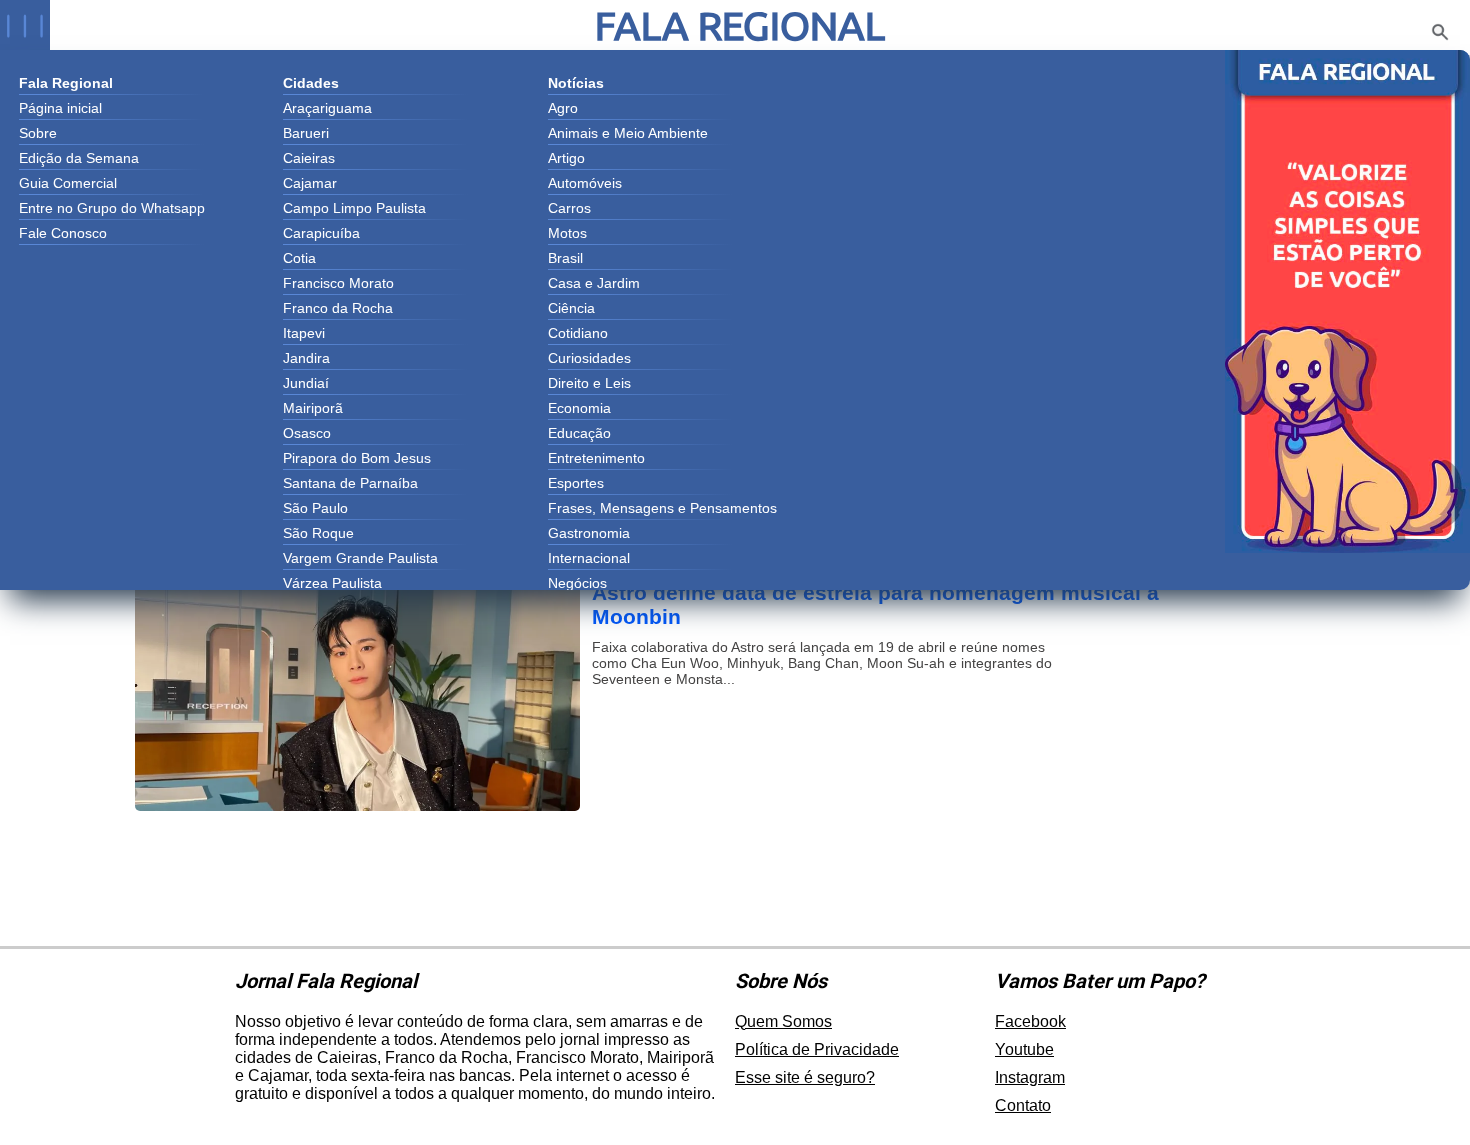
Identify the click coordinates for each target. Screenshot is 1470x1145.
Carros (569, 208)
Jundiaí (306, 383)
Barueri (306, 133)
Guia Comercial (68, 183)
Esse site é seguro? (805, 1077)
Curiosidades (589, 358)
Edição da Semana (79, 158)
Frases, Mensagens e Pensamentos (662, 508)
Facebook (1030, 1021)
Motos (567, 233)
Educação (579, 433)
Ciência (571, 308)
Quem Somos (783, 1021)
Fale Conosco (63, 233)
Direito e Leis (589, 383)
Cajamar (310, 183)
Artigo (566, 158)
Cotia (299, 258)
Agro (563, 108)
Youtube (1024, 1049)
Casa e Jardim (594, 283)
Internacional (589, 558)
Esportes (576, 483)
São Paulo (315, 508)
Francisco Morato (338, 283)
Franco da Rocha (338, 308)
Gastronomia (589, 533)
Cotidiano (578, 333)
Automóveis (585, 183)
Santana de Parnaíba (350, 483)
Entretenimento (596, 458)
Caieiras (309, 158)
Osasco (307, 433)
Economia (579, 408)
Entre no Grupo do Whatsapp (112, 208)
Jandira (306, 358)
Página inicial (60, 108)
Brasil (565, 258)
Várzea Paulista (332, 583)
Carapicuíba (321, 233)
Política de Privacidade (817, 1049)
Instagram (1030, 1077)
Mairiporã (313, 408)
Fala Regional (740, 25)
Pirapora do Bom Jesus (357, 458)
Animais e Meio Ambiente (628, 133)
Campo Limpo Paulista (354, 208)
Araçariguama (327, 108)
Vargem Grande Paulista (360, 558)
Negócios (577, 583)
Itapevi (304, 333)
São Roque (318, 533)
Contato (1023, 1105)
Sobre (38, 133)
